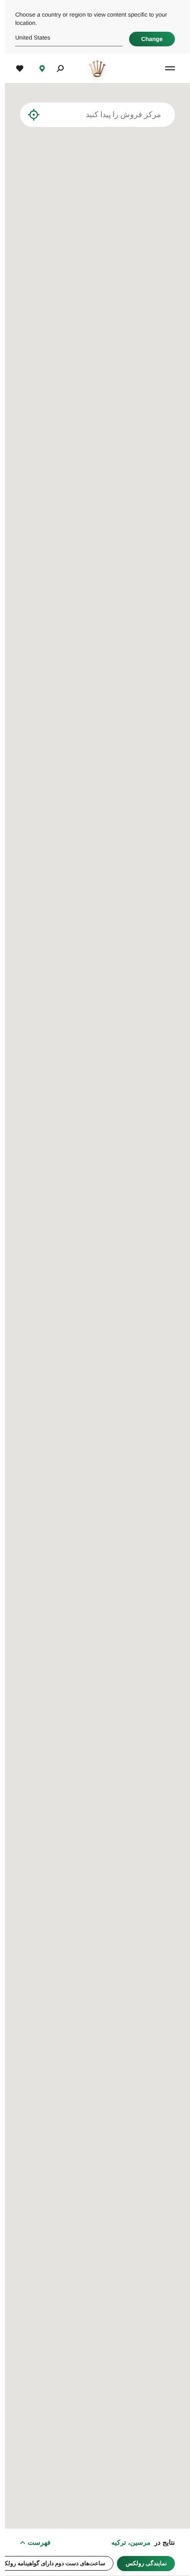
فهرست (34, 2542)
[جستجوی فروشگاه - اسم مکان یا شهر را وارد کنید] (46, 115)
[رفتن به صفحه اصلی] (92, 68)
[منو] (163, 68)
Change (147, 39)
